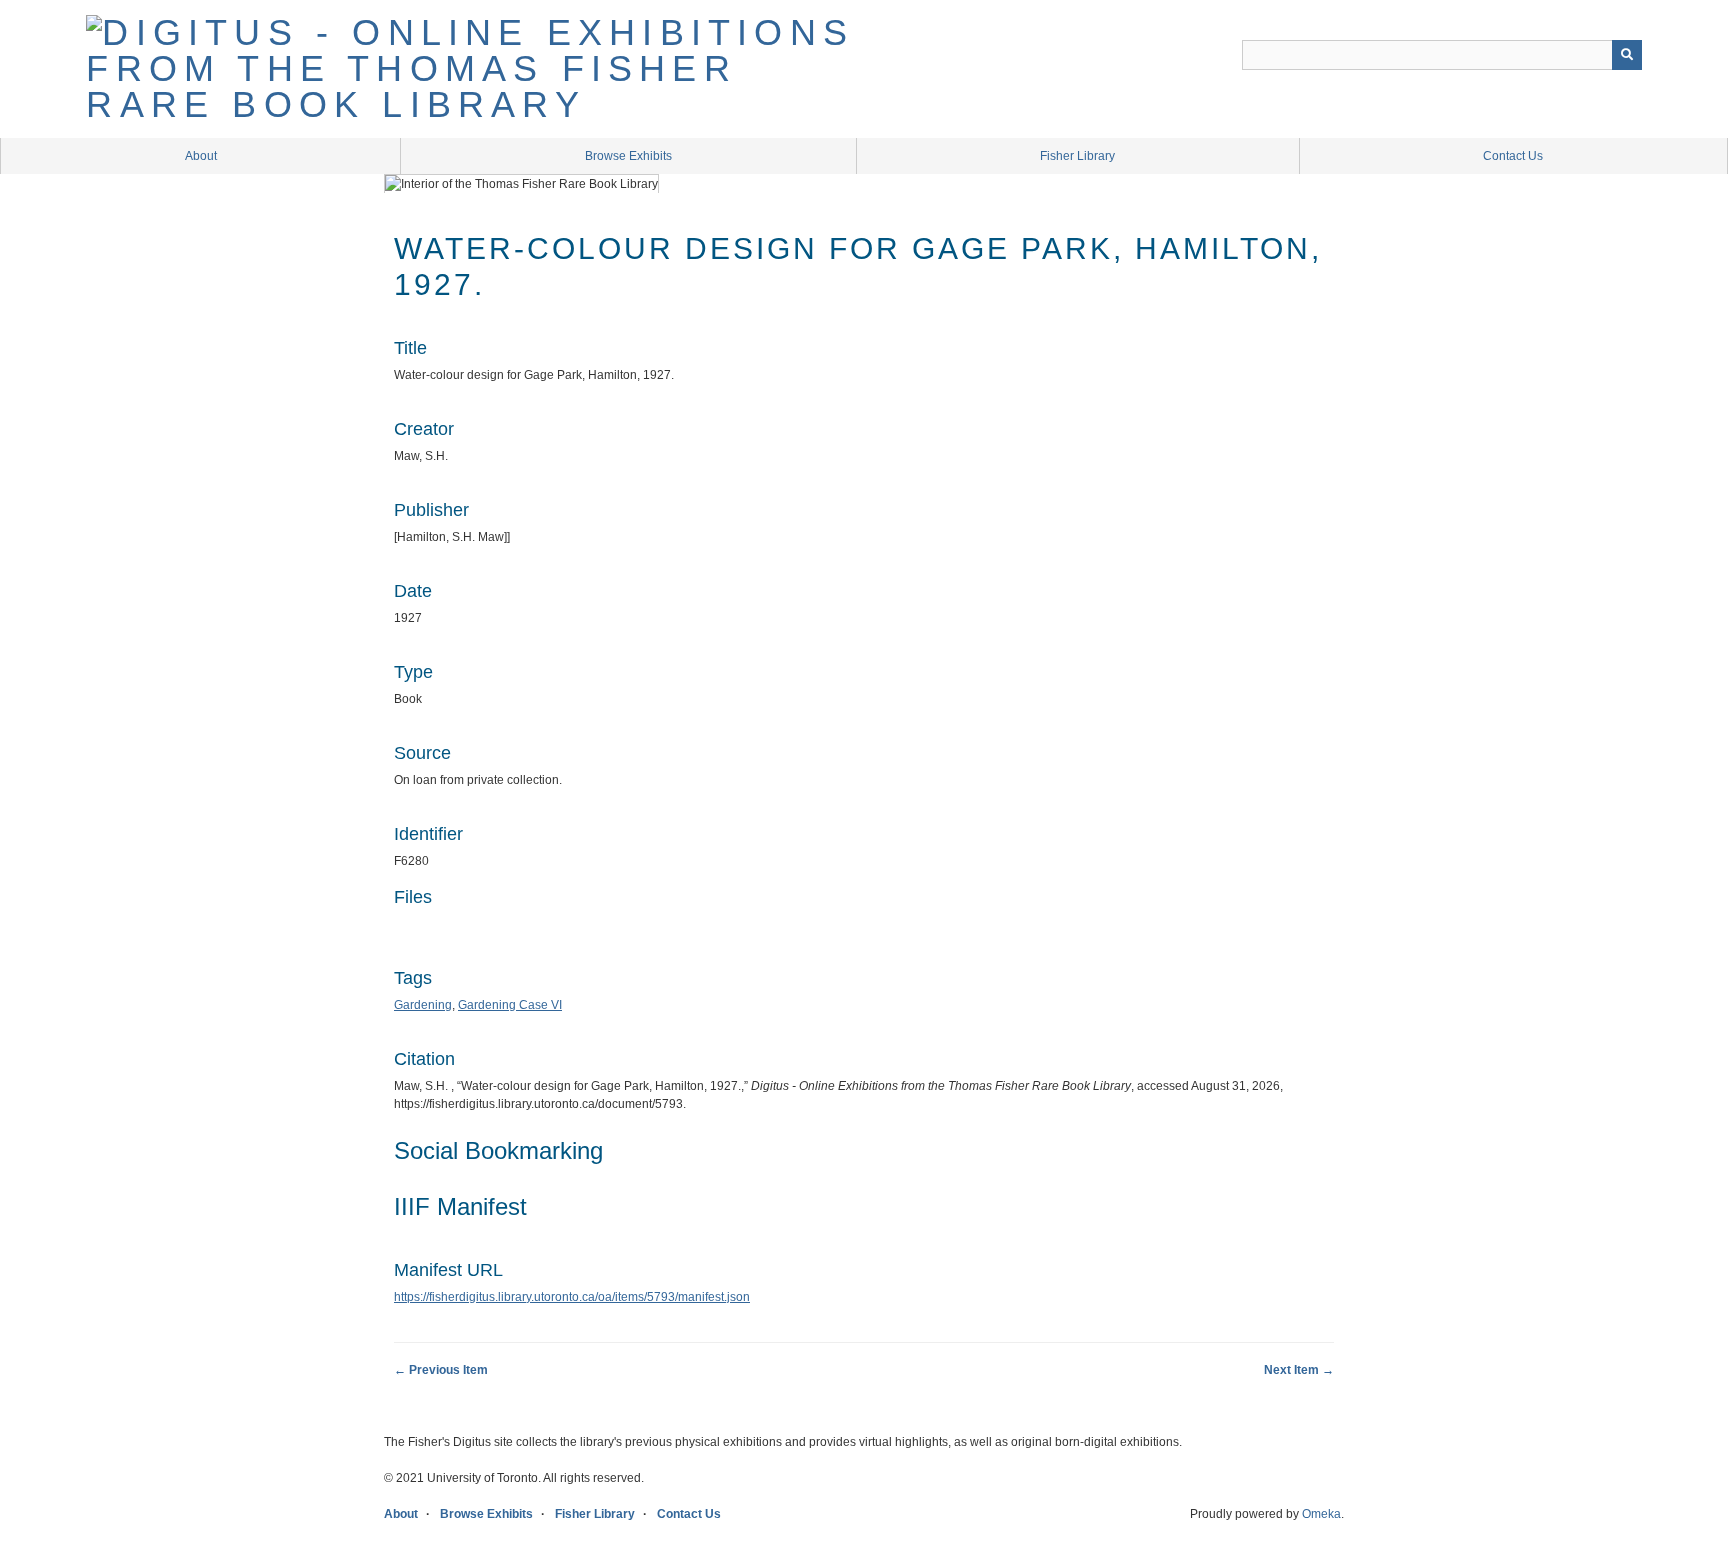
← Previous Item (441, 1370)
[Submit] (1627, 55)
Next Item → (1299, 1370)
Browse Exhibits (628, 156)
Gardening (423, 1005)
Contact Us (1513, 156)
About (201, 156)
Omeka (1321, 1514)
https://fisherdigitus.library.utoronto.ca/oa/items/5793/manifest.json (572, 1297)
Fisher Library (1077, 156)
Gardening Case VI (510, 1005)
